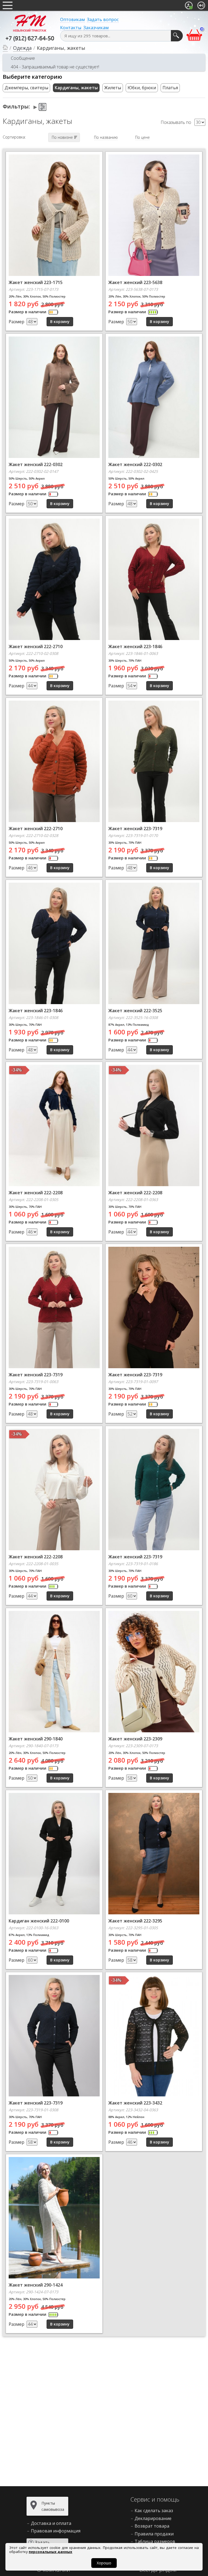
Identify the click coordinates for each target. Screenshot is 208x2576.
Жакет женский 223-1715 (36, 282)
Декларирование (153, 2518)
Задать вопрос (103, 19)
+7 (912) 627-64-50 (30, 39)
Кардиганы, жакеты (76, 88)
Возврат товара (152, 2526)
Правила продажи (154, 2534)
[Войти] (201, 5)
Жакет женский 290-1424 (36, 2285)
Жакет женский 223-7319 (135, 829)
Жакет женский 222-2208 (36, 1193)
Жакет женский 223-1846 (135, 647)
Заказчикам (96, 28)
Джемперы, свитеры (26, 88)
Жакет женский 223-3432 (135, 2103)
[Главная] (5, 48)
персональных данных (51, 2552)
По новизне (62, 137)
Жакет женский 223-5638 (135, 282)
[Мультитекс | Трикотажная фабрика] (30, 23)
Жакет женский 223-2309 (135, 1739)
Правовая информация (56, 2531)
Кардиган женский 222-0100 (39, 1921)
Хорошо (104, 2563)
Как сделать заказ (154, 2511)
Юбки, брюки (142, 88)
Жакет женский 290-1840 (36, 1739)
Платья (170, 88)
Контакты (71, 28)
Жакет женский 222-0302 (36, 464)
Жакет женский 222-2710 (36, 647)
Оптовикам (72, 19)
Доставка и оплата (51, 2523)
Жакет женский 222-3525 (135, 1011)
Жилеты (113, 88)
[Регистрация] (189, 5)
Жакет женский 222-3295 (135, 1921)
